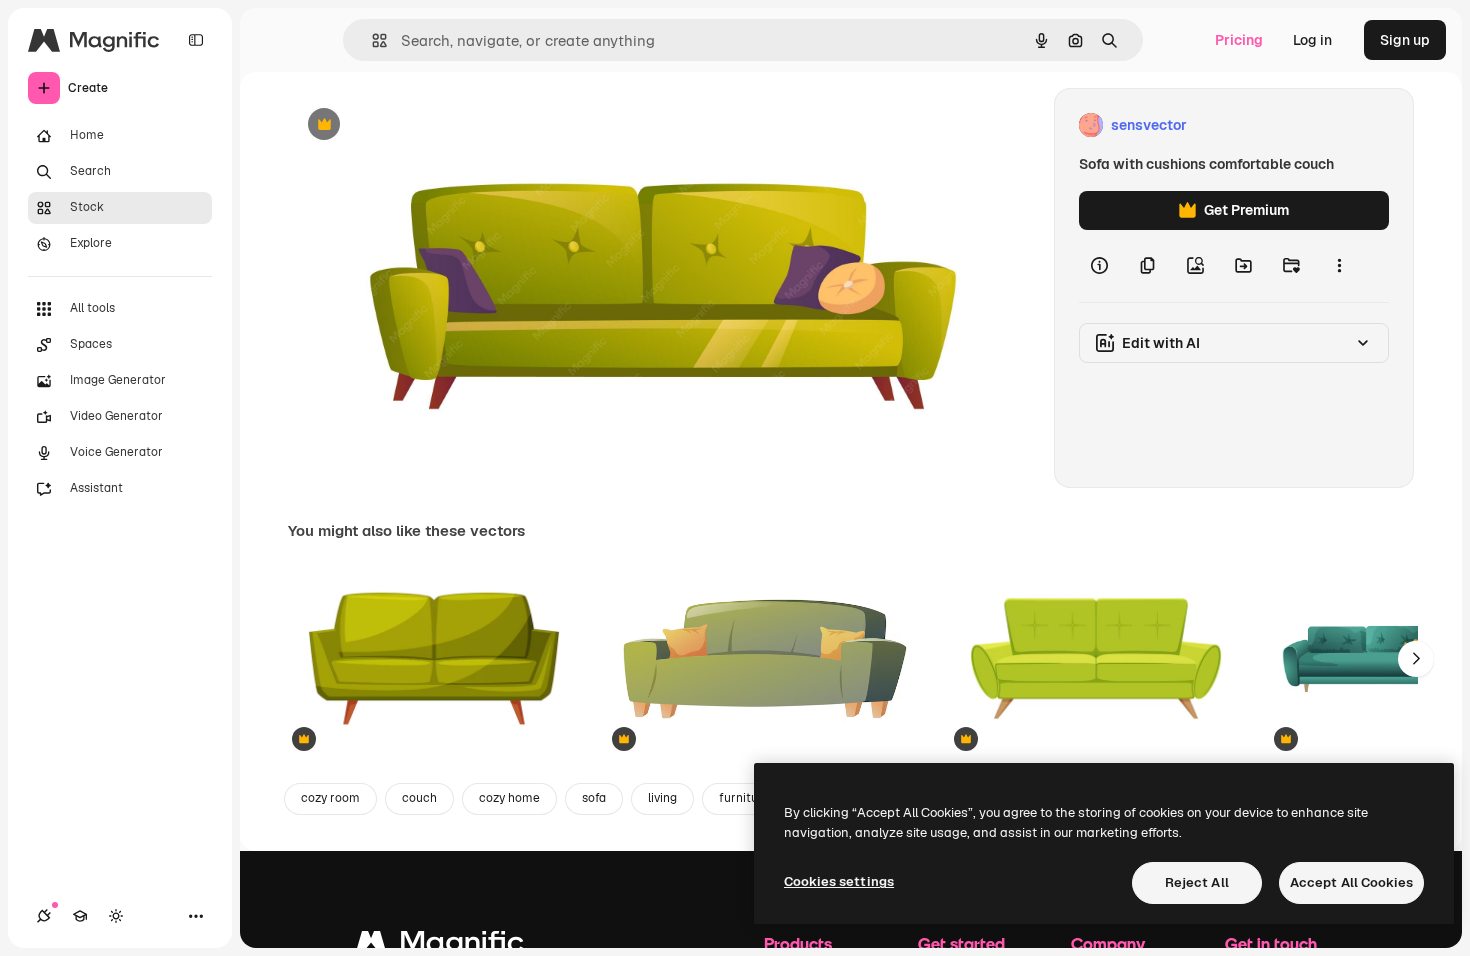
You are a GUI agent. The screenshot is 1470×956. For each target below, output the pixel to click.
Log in (1312, 40)
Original (416, 125)
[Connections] (44, 916)
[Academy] (80, 916)
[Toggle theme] (116, 916)
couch (419, 798)
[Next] (1416, 659)
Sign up (1405, 40)
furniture (744, 798)
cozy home (509, 798)
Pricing (1239, 40)
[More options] (1339, 266)
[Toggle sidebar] (196, 40)
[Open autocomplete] (371, 40)
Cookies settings (839, 881)
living (662, 798)
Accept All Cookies (1351, 882)
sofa (594, 798)
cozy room (330, 798)
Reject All (1197, 882)
